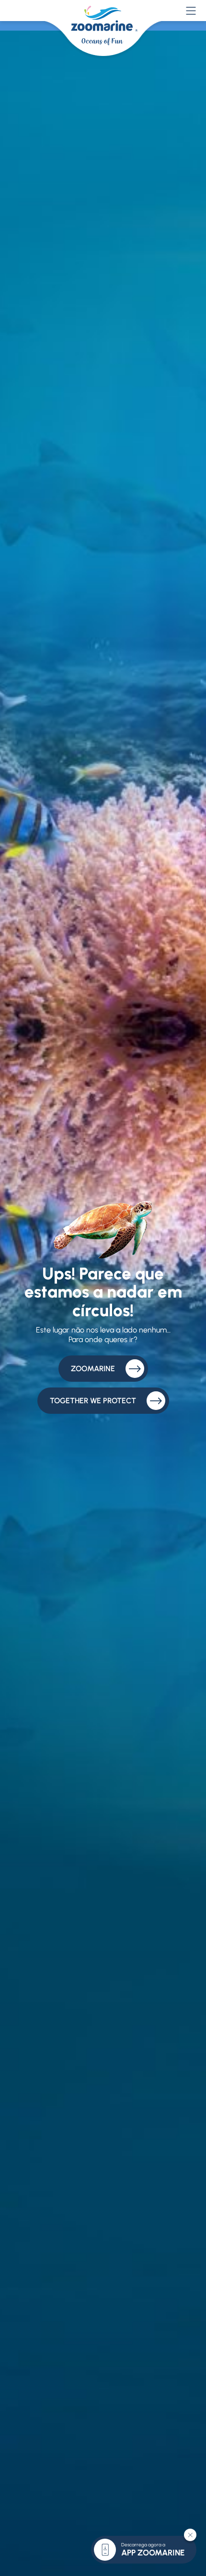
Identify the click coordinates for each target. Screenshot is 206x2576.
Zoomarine (93, 1369)
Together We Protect (93, 1401)
